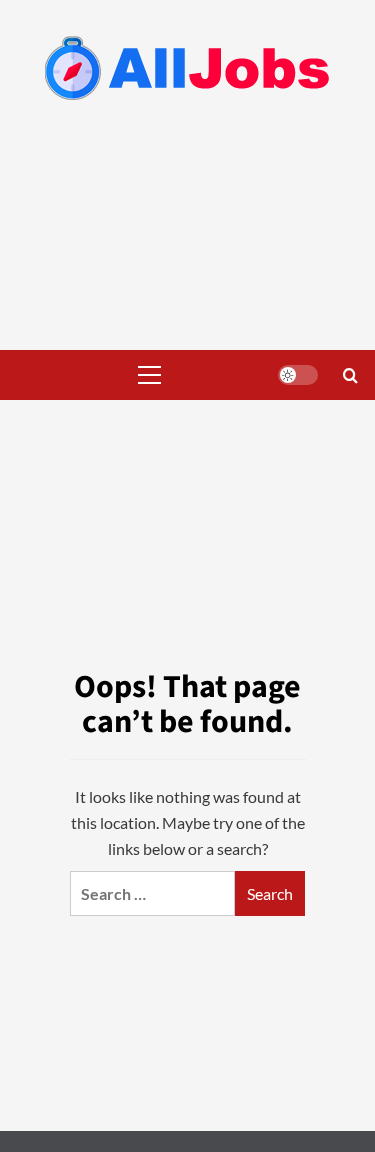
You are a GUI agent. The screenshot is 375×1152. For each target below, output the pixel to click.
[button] (145, 375)
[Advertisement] (187, 242)
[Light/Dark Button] (298, 375)
